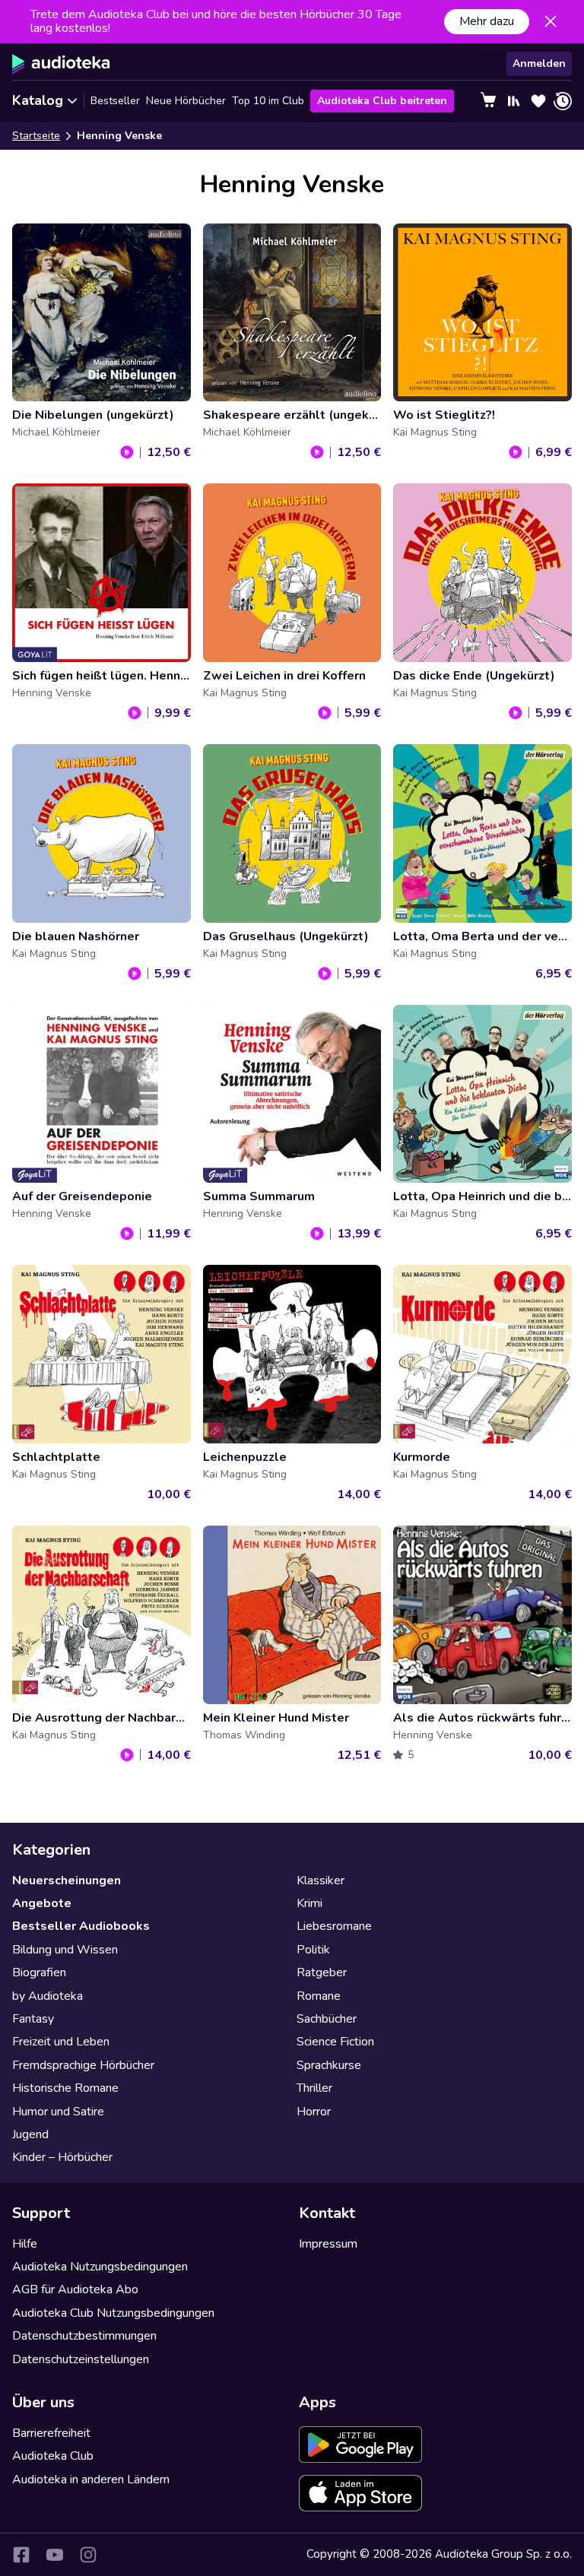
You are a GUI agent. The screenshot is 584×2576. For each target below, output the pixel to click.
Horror (314, 2112)
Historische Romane (65, 2088)
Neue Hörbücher (186, 101)
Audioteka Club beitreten (382, 101)
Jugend (30, 2134)
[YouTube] (55, 2555)
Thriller (314, 2088)
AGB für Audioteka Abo (75, 2289)
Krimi (309, 1903)
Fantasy (33, 2019)
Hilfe (25, 2244)
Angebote (42, 1903)
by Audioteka (48, 1996)
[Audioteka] (61, 64)
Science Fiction (335, 2042)
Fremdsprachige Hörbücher (83, 2065)
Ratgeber (322, 1972)
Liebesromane (334, 1926)
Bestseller (115, 101)
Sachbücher (327, 2019)
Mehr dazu (487, 21)
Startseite (36, 136)
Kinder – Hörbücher (62, 2157)
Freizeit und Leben (61, 2042)
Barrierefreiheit (51, 2433)
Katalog (38, 100)
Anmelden (539, 63)
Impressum (328, 2244)
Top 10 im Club (268, 101)
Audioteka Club (53, 2456)
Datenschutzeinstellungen (81, 2359)
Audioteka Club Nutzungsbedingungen (113, 2313)
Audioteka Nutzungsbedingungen (100, 2267)
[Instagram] (88, 2555)
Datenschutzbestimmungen (84, 2336)
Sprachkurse (329, 2065)
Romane (319, 1996)
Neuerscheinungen (67, 1881)
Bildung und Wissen (65, 1950)
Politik (313, 1950)
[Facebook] (21, 2555)
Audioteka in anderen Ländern (91, 2479)
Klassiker (321, 1881)
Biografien (39, 1972)
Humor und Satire (58, 2112)
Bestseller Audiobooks (81, 1926)
